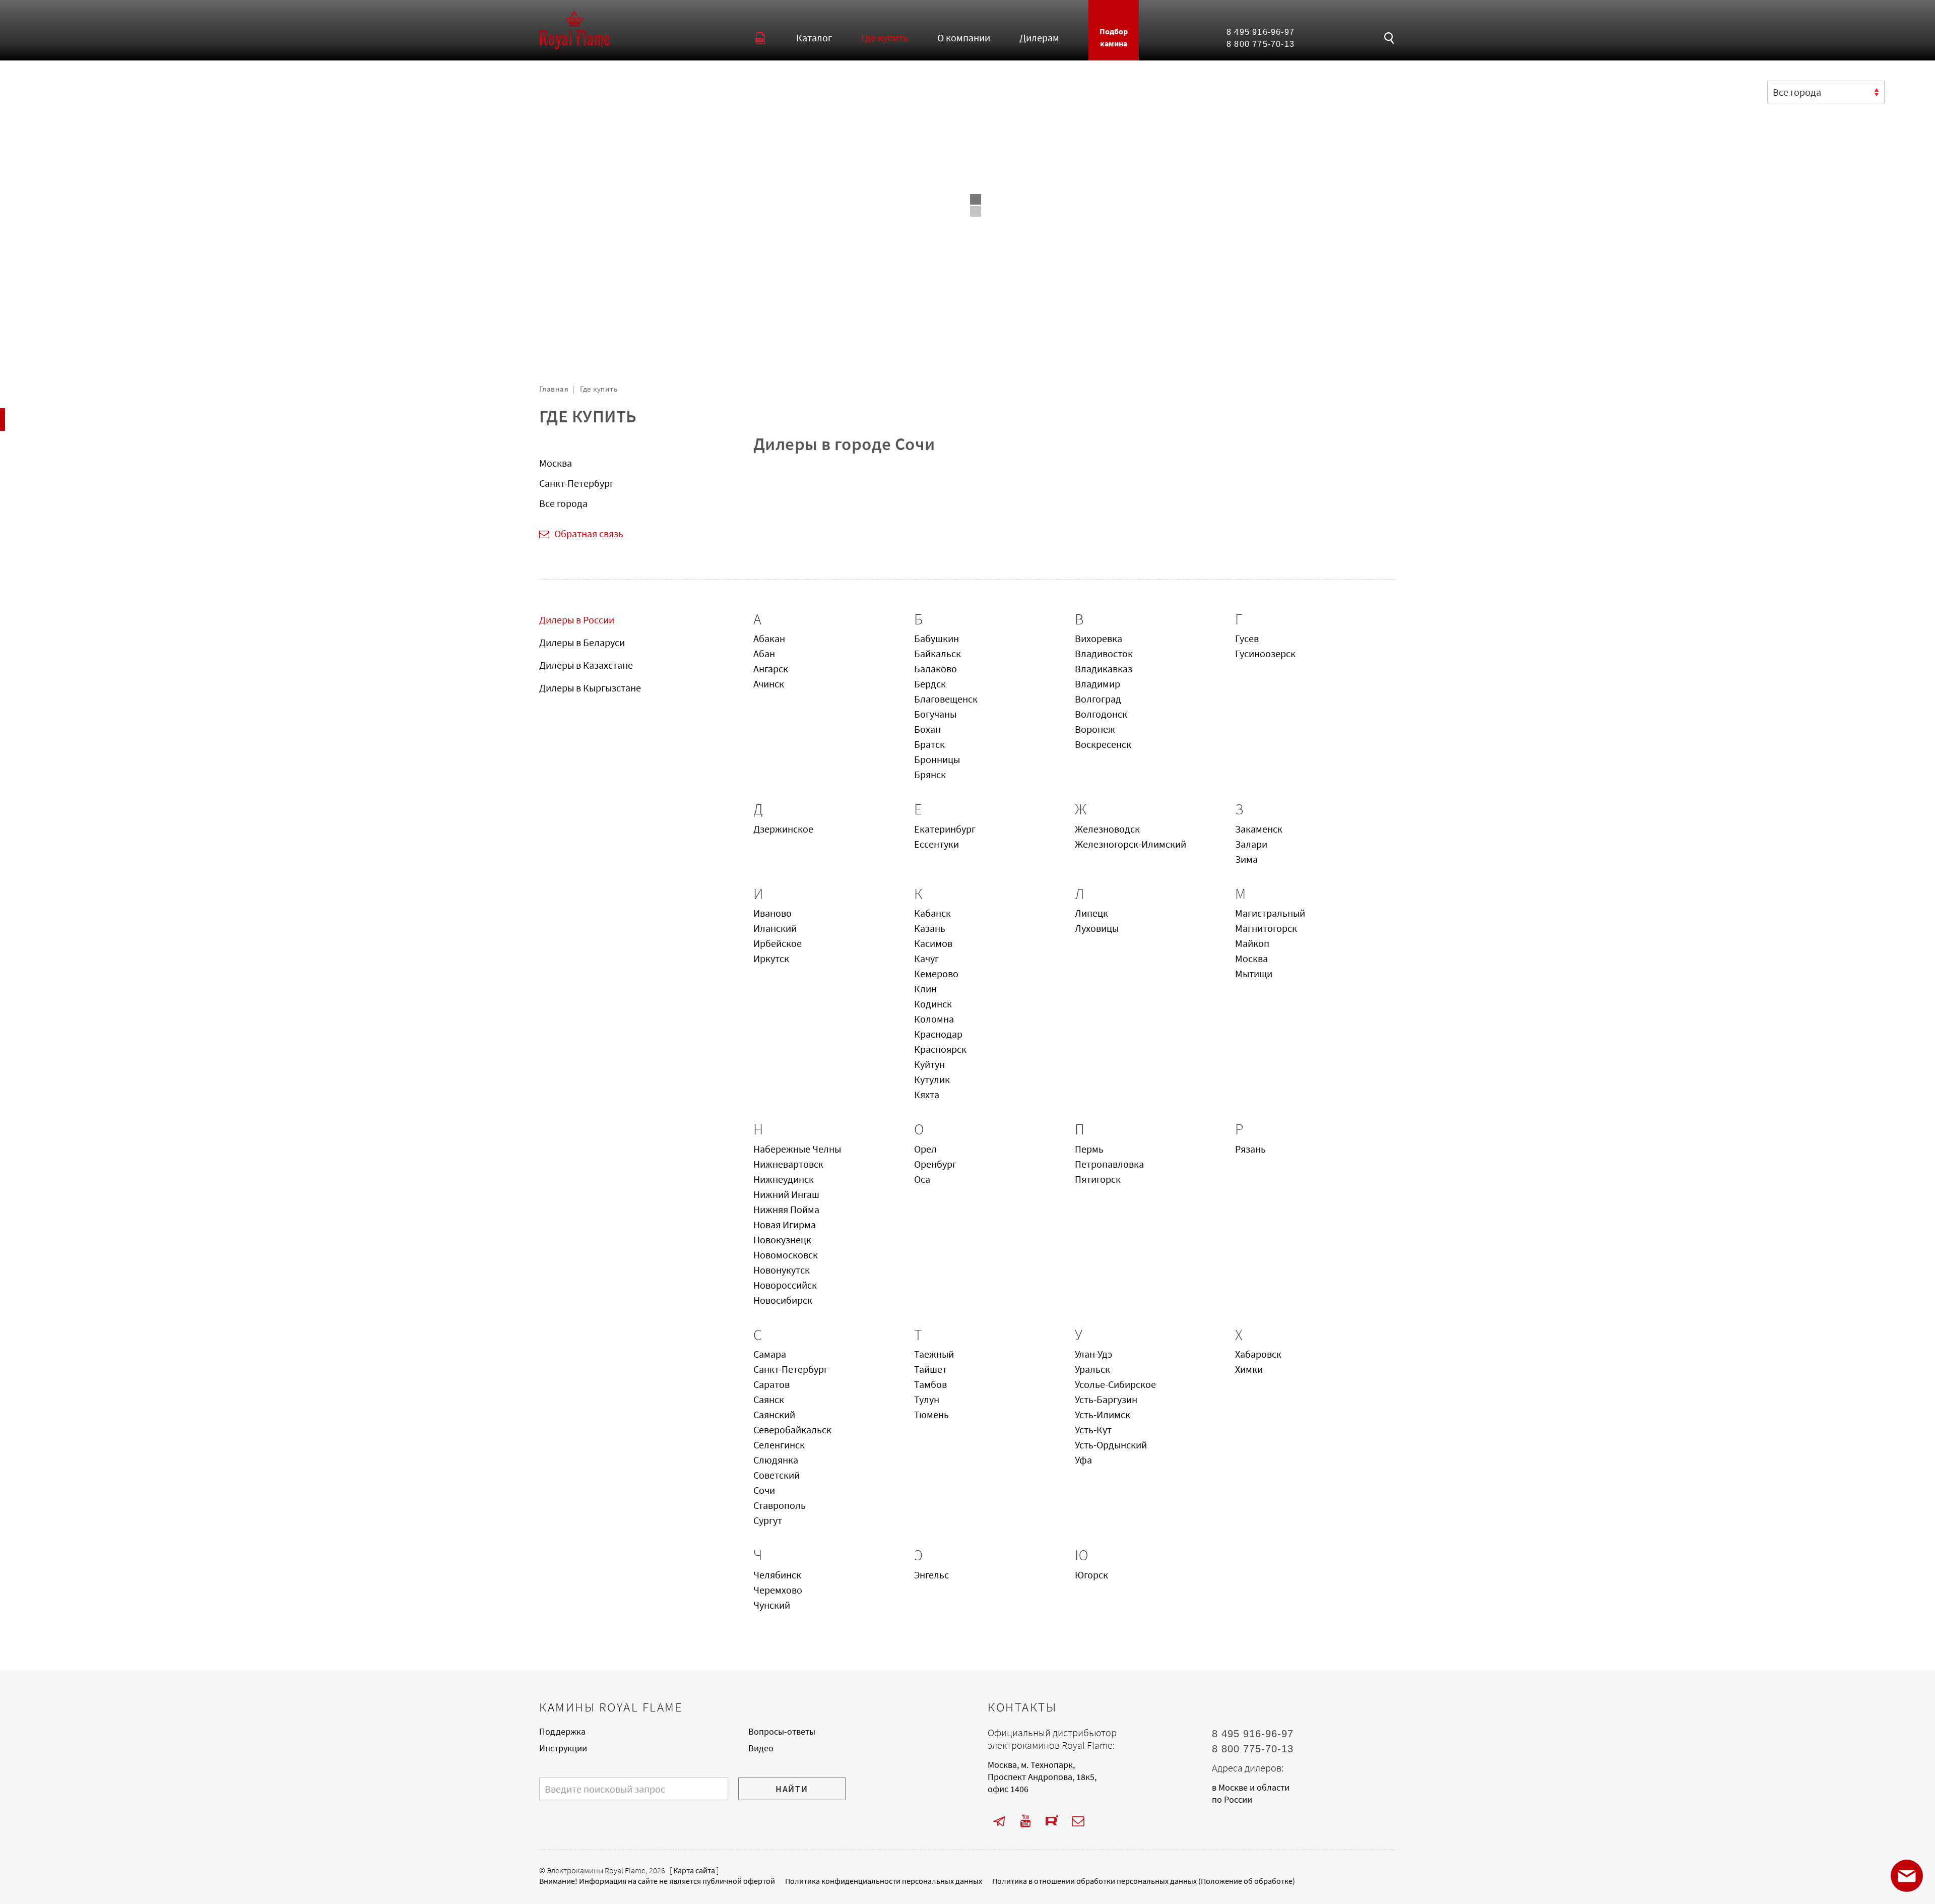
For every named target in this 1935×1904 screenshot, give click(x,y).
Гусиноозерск (1265, 653)
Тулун (927, 1399)
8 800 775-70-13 (1261, 44)
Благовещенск (946, 699)
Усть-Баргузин (1106, 1399)
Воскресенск (1103, 744)
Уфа (1083, 1460)
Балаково (936, 669)
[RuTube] (1052, 1822)
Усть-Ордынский (1111, 1445)
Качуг (926, 958)
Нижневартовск (788, 1164)
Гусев (1247, 638)
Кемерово (936, 973)
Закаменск (1259, 829)
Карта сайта (694, 1870)
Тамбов (930, 1384)
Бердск (930, 684)
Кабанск (932, 913)
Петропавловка (1109, 1164)
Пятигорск (1098, 1179)
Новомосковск (786, 1255)
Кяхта (927, 1094)
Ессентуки (937, 844)
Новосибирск (783, 1300)
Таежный (934, 1354)
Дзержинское (783, 829)
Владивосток (1104, 653)
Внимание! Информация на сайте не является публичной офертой (657, 1881)
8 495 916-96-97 (1261, 32)
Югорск (1091, 1575)
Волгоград (1098, 699)
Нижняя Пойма (786, 1209)
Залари (1251, 844)
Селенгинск (779, 1445)
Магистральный (1270, 913)
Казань (930, 928)
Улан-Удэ (1093, 1354)
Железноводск (1107, 829)
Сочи (764, 1490)
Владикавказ (1104, 669)
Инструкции (563, 1748)
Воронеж (1095, 729)
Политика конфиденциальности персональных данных (884, 1881)
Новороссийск (785, 1285)
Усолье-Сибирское (1115, 1384)
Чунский (772, 1605)
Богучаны (935, 714)
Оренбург (935, 1164)
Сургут (768, 1520)
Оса (922, 1179)
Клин (925, 989)
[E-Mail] (1078, 1822)
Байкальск (938, 653)
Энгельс (931, 1575)
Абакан (769, 638)
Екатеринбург (945, 829)
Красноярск (940, 1049)
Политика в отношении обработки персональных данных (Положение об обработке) (1144, 1881)
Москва (556, 463)
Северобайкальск (792, 1430)
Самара (770, 1354)
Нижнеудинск (784, 1179)
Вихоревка (1099, 638)
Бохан (927, 729)
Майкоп (1252, 943)
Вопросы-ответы (782, 1732)
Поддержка (562, 1732)
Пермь (1089, 1149)
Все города (563, 503)
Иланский (775, 928)
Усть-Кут (1093, 1430)
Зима (1246, 859)
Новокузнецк (782, 1240)
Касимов (933, 943)
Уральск (1092, 1369)
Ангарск (771, 669)
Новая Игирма (785, 1224)
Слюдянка (776, 1460)
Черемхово (778, 1590)
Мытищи (1254, 973)
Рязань (1250, 1149)
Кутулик (932, 1079)
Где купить (599, 389)
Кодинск (933, 1004)
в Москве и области (1251, 1788)
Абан (764, 653)
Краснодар (938, 1034)
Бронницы (937, 759)
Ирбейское (778, 943)
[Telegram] (999, 1822)
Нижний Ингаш (786, 1194)
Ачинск (769, 684)
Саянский (774, 1414)
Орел (925, 1149)
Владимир (1098, 684)
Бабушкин (937, 638)
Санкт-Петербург (576, 483)
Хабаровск (1258, 1354)
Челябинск (777, 1575)
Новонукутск (782, 1270)
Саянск (769, 1399)
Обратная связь (589, 533)
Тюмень (931, 1414)
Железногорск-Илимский (1131, 844)
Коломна (934, 1019)
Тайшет (930, 1369)
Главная (554, 389)
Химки (1249, 1369)
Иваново (772, 913)
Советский (777, 1475)
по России (1232, 1800)
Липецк (1091, 913)
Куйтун (929, 1064)
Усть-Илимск (1103, 1414)
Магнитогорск (1266, 928)
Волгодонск (1101, 714)
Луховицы (1097, 928)
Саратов (771, 1384)
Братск (929, 744)
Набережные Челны (797, 1149)
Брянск (930, 774)
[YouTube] (1025, 1822)
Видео (761, 1748)
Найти (792, 1789)
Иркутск (771, 958)
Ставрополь (780, 1505)
